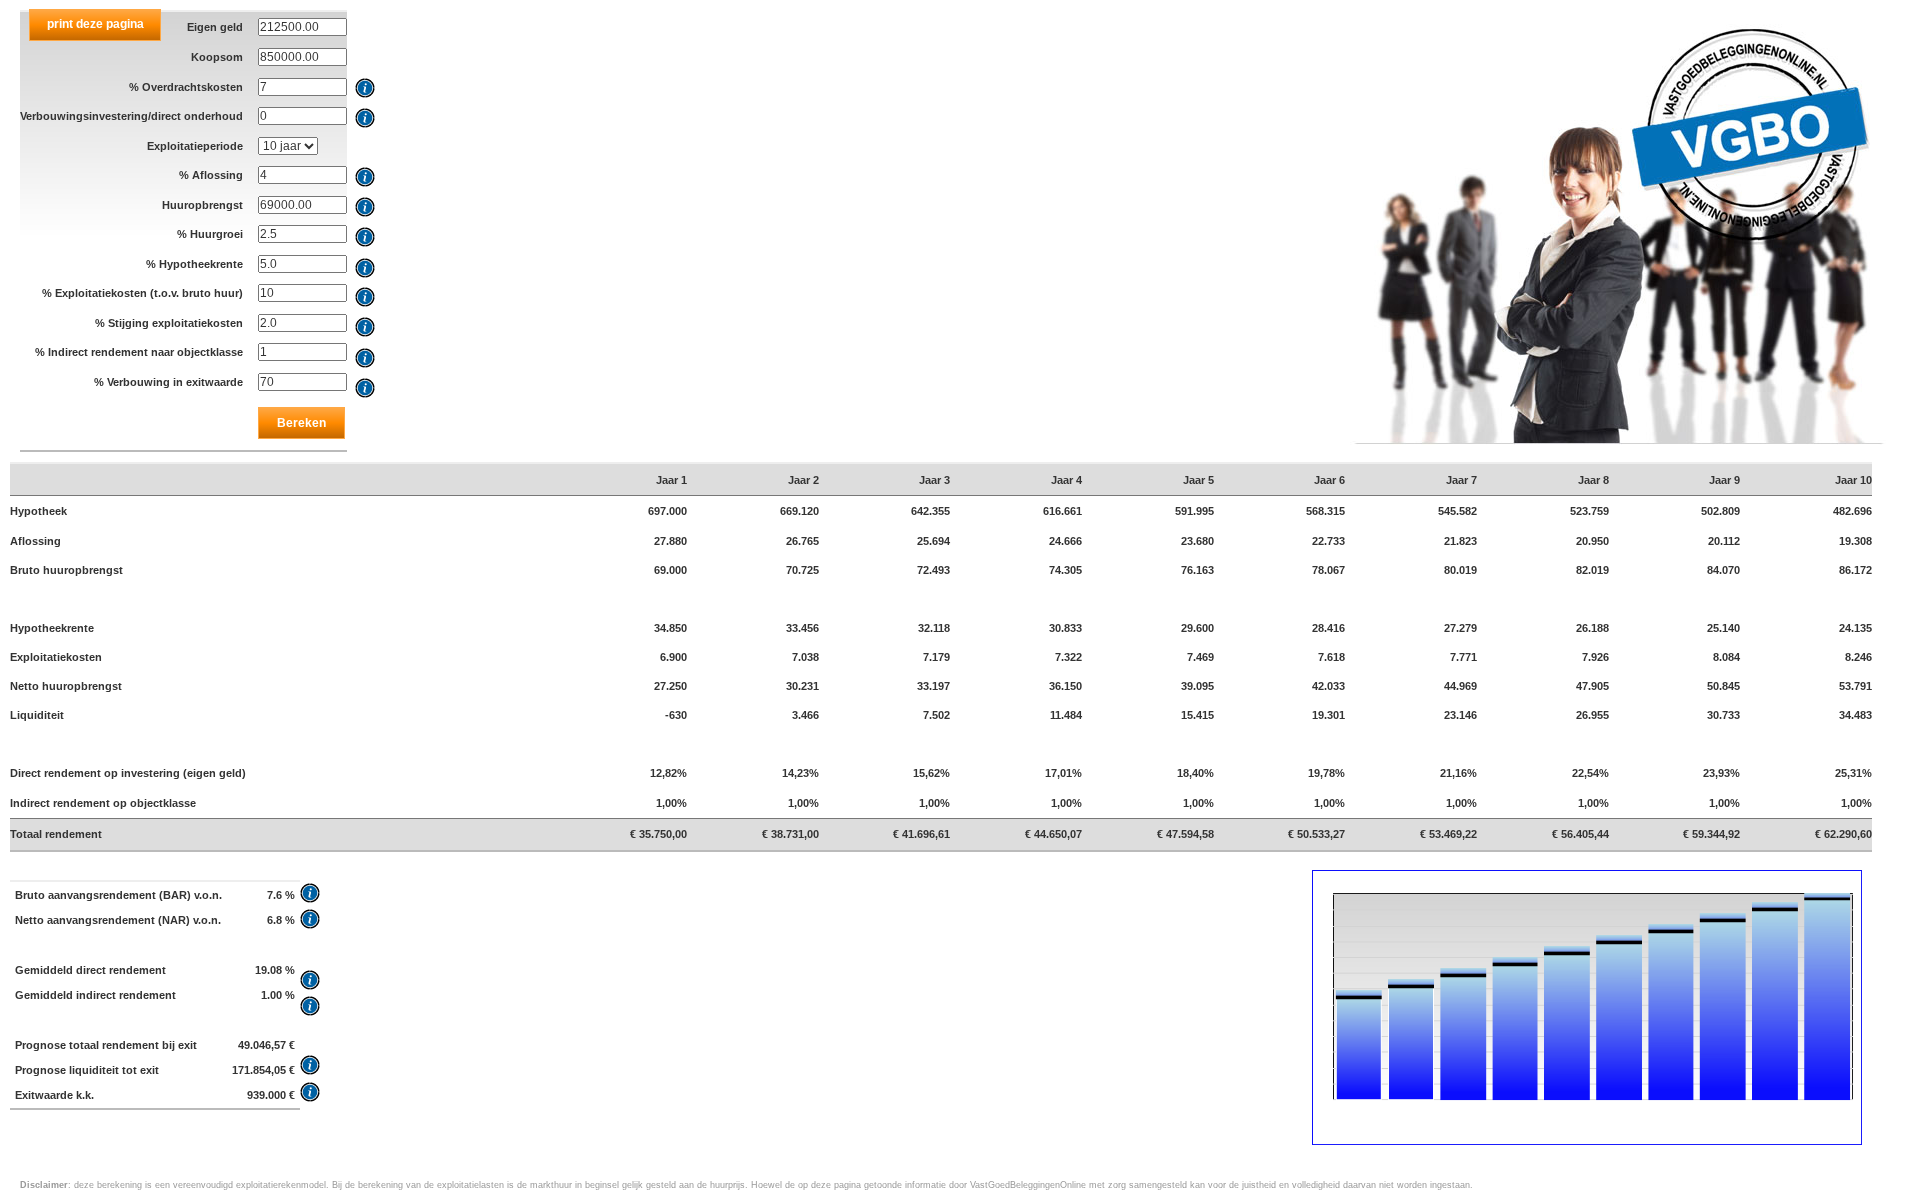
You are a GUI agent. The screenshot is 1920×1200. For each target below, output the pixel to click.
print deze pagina (95, 24)
